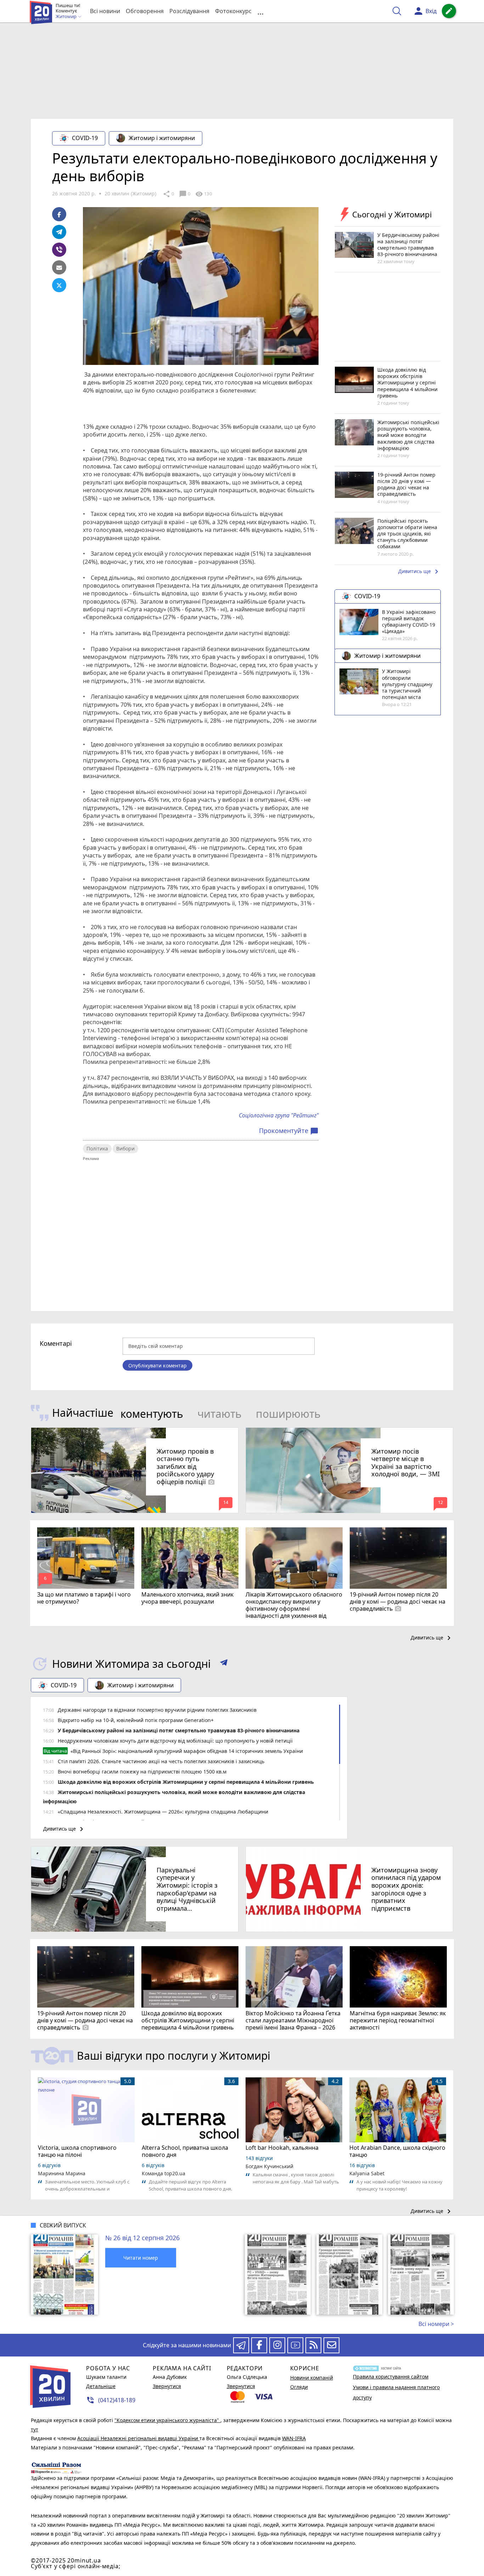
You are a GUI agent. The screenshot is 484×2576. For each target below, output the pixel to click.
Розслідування (189, 11)
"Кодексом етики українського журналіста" (167, 2420)
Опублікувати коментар (157, 1365)
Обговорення (145, 11)
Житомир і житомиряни (162, 138)
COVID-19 (85, 138)
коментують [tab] (152, 1414)
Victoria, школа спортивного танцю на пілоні (77, 2151)
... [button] (260, 11)
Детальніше (101, 2386)
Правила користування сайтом (391, 2377)
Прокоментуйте (289, 1131)
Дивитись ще (420, 572)
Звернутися (167, 2386)
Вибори (125, 1148)
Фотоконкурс (233, 11)
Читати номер (141, 2258)
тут (35, 2429)
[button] (224, 1664)
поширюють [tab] (288, 1414)
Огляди (299, 2387)
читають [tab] (220, 1414)
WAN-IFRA (294, 2438)
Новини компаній (312, 2378)
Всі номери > (436, 2324)
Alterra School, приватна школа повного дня (185, 2151)
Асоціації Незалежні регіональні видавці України (138, 2438)
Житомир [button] (67, 17)
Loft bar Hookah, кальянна (282, 2148)
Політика (97, 1148)
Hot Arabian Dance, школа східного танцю (397, 2151)
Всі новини (105, 11)
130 (203, 194)
